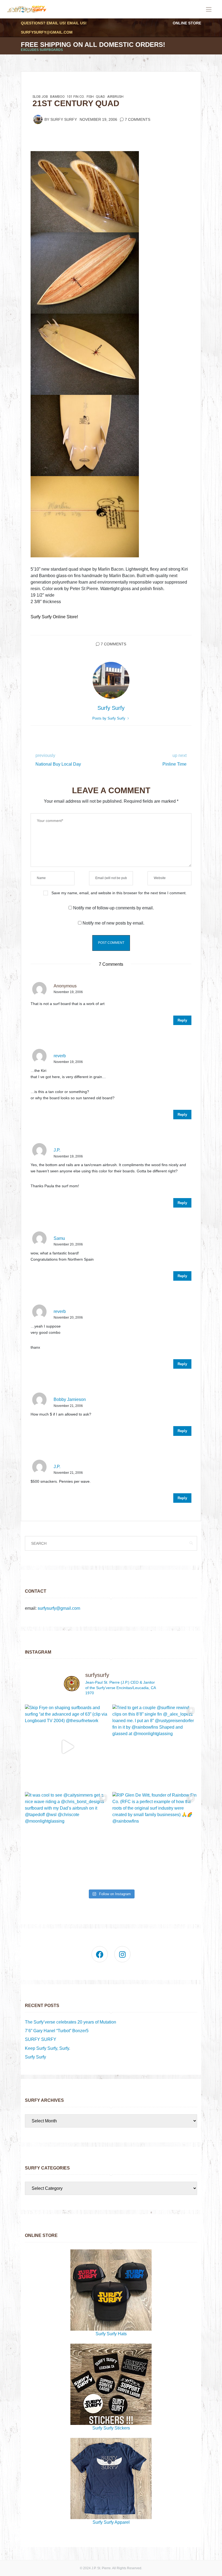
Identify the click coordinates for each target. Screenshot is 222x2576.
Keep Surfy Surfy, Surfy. (48, 2048)
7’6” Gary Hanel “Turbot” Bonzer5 (57, 2031)
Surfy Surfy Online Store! (54, 617)
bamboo (57, 97)
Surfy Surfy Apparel (111, 2522)
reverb (60, 1056)
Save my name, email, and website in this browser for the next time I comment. (119, 893)
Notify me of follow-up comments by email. (113, 908)
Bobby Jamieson (70, 1399)
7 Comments (138, 120)
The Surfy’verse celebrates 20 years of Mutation (71, 2022)
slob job (40, 97)
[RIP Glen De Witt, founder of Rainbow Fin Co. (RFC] (155, 1834)
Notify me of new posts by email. (113, 923)
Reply (182, 1020)
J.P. (57, 1150)
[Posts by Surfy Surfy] (38, 119)
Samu (59, 1238)
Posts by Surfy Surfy (109, 718)
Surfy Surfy (64, 120)
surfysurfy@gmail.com (47, 32)
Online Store (187, 23)
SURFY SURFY (41, 2039)
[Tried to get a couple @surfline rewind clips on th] (155, 1747)
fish (90, 97)
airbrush (115, 97)
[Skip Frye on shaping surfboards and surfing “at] (67, 1747)
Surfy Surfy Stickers (111, 2428)
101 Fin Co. (76, 97)
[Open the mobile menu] (209, 10)
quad (100, 97)
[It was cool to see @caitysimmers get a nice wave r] (67, 1834)
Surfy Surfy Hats (111, 2334)
